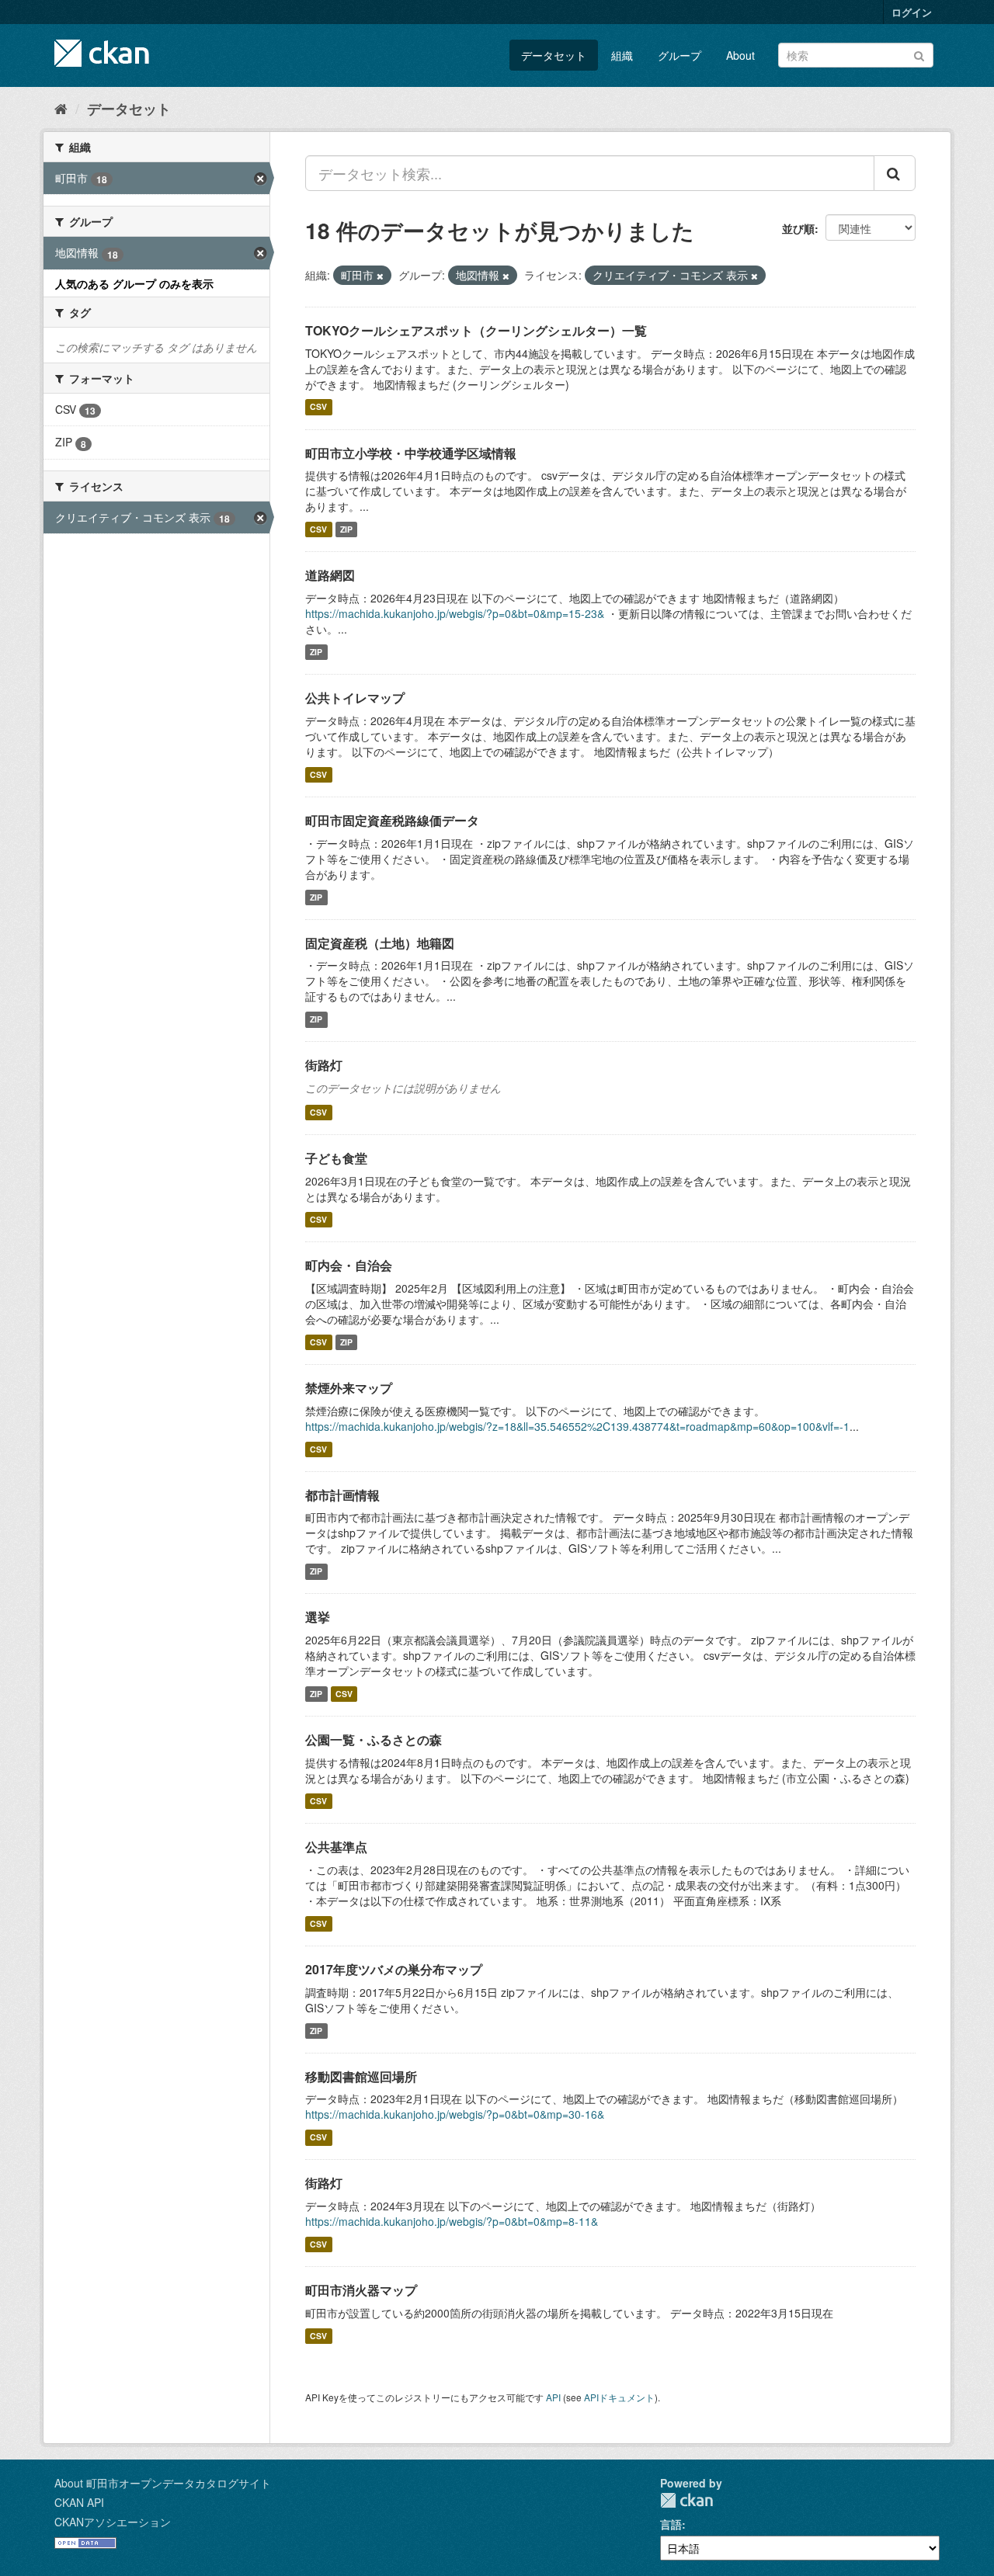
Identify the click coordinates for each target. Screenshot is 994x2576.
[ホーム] (61, 108)
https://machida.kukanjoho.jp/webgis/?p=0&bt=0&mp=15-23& (455, 613)
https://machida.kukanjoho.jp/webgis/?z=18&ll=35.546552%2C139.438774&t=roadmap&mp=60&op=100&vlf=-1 (577, 1426)
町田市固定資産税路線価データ (392, 820)
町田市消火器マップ (361, 2290)
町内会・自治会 (349, 1265)
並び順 (798, 228)
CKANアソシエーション (113, 2522)
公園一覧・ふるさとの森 (374, 1739)
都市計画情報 (342, 1495)
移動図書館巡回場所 (361, 2076)
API (553, 2397)
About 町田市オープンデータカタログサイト (163, 2483)
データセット (554, 55)
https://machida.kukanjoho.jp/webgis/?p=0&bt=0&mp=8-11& (452, 2221)
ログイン (912, 12)
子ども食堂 (336, 1158)
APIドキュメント (619, 2397)
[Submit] (919, 54)
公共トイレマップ (355, 698)
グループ (679, 55)
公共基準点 (336, 1847)
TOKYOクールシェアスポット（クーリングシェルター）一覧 (476, 330)
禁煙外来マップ (349, 1388)
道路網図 (330, 575)
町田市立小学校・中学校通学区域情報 (411, 453)
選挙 (318, 1617)
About (740, 55)
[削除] (380, 276)
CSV (318, 407)
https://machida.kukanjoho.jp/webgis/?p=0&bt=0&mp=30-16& (455, 2114)
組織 (622, 55)
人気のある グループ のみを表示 (134, 283)
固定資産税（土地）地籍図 (380, 943)
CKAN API (79, 2502)
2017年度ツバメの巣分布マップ (394, 1969)
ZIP (346, 529)
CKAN (686, 2500)
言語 (671, 2524)
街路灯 (324, 1065)
